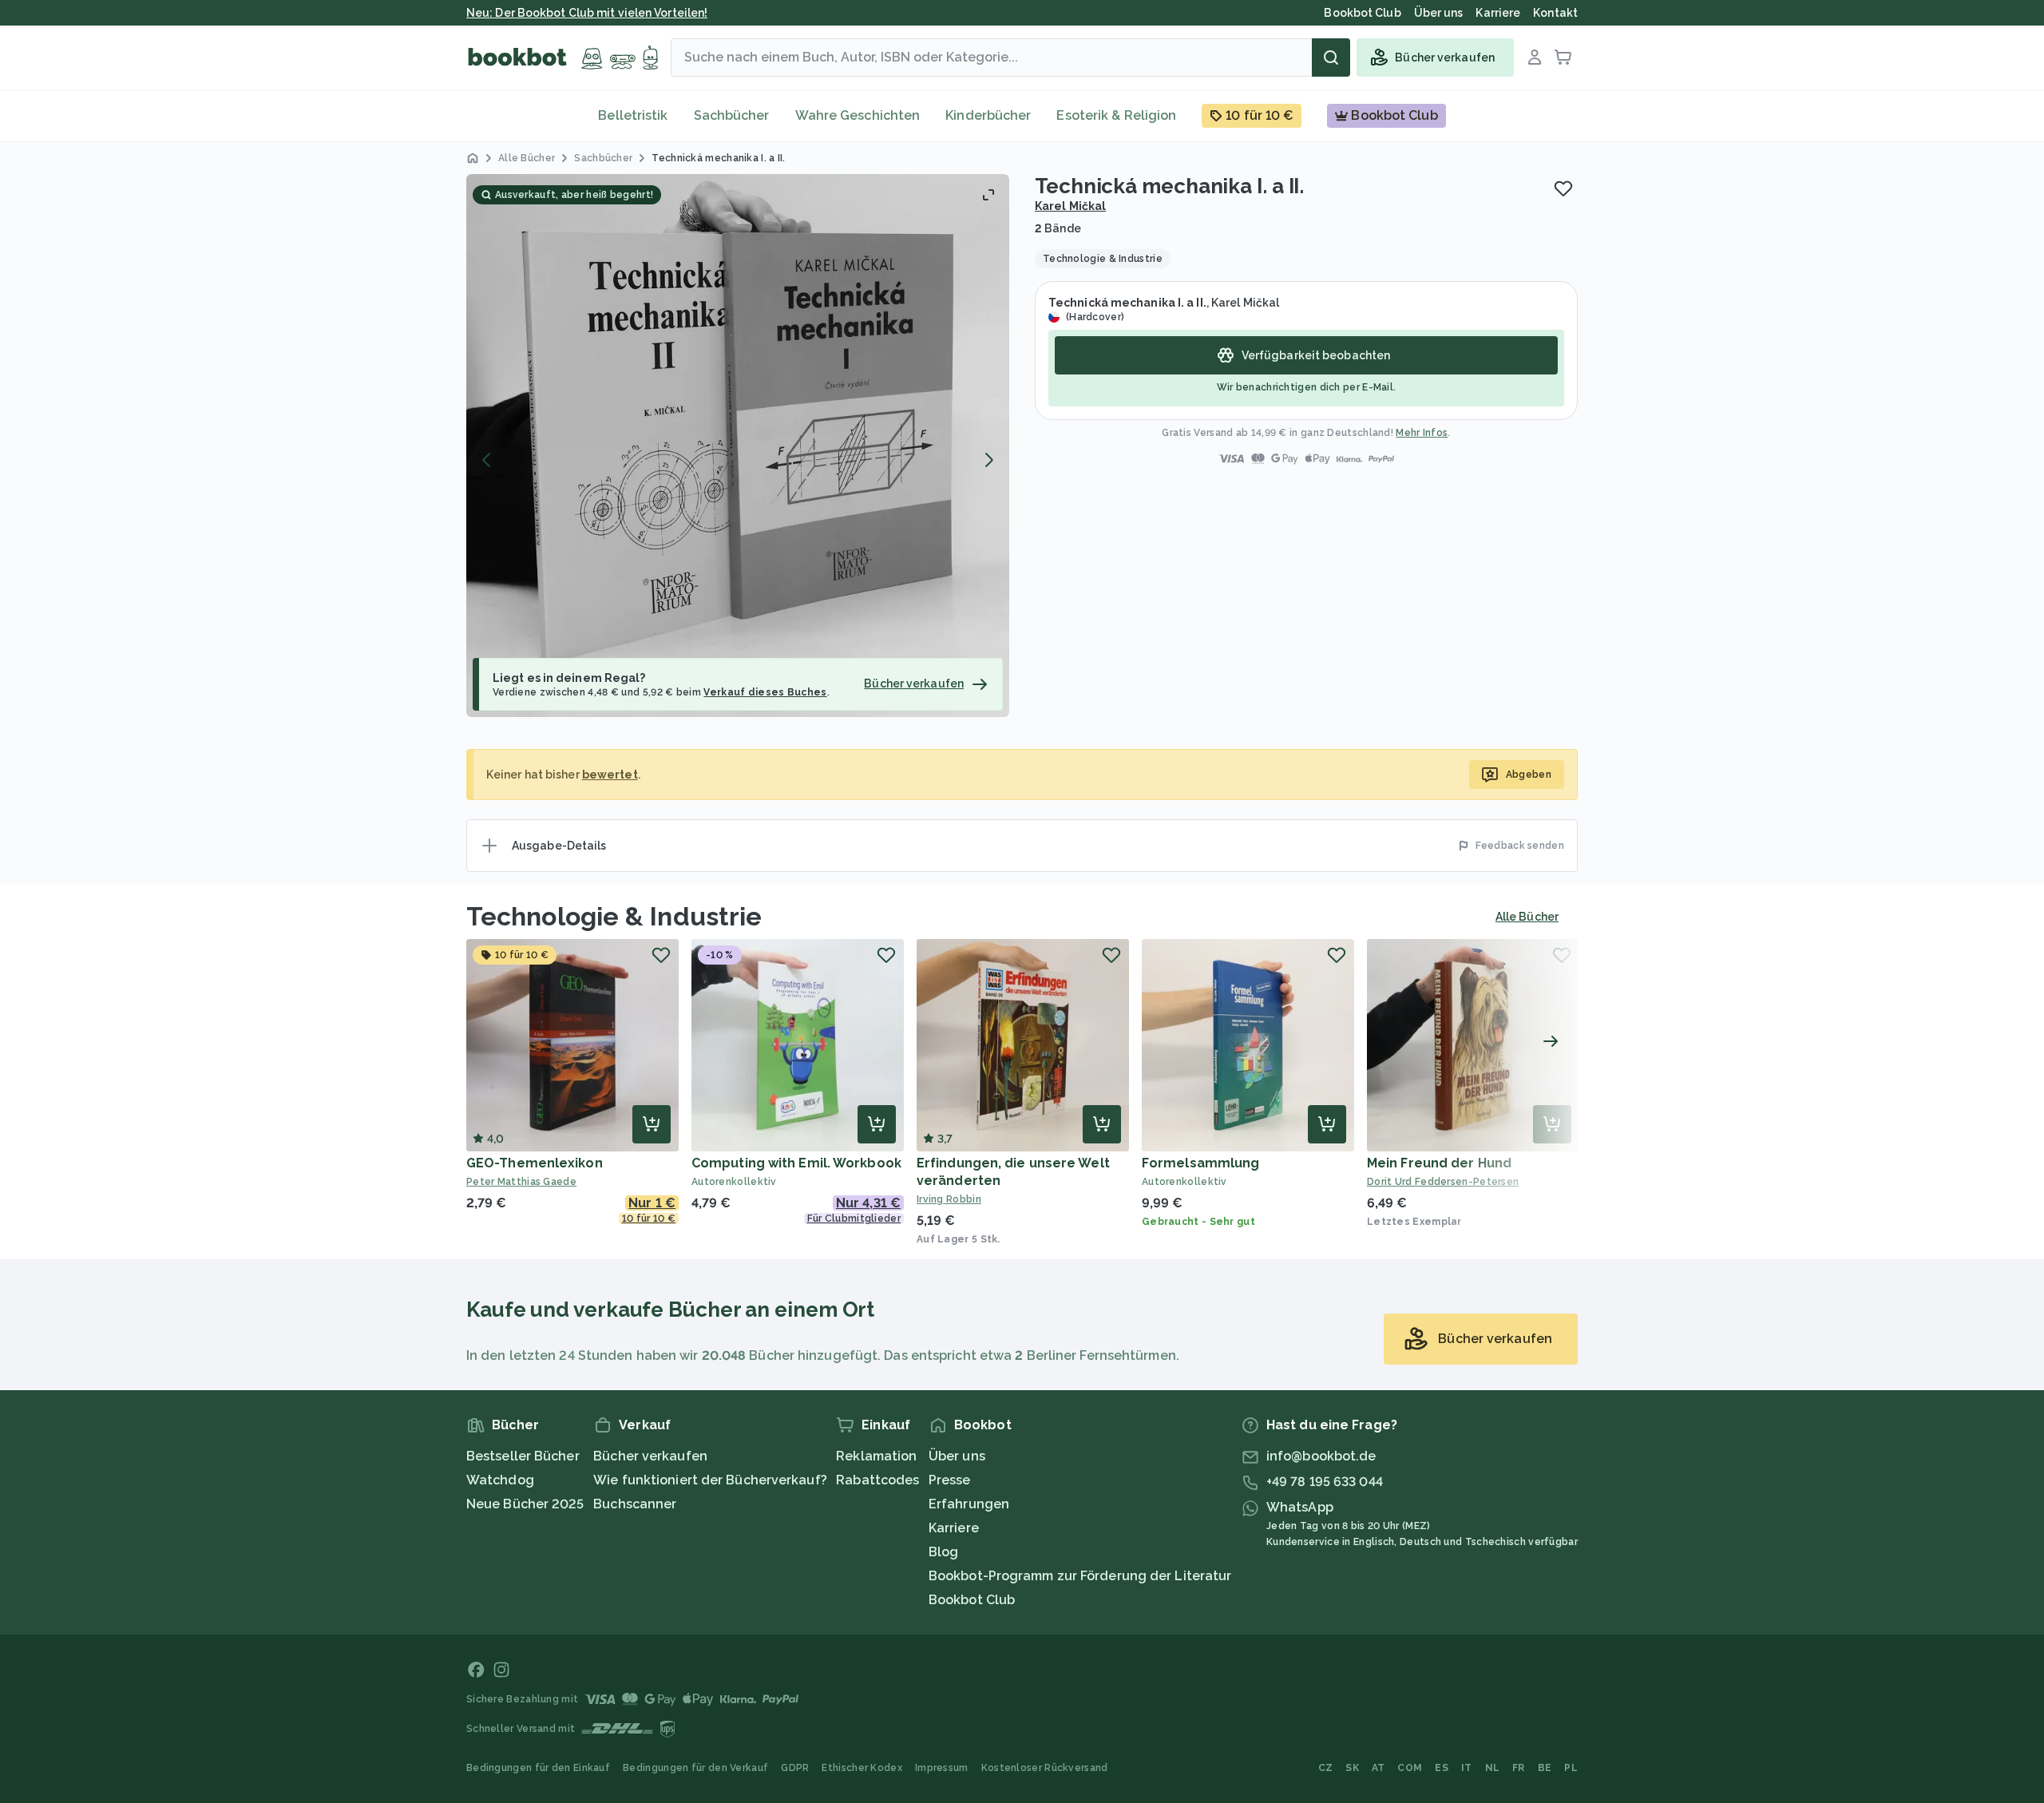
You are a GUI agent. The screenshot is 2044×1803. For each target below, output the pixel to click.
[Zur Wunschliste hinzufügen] (1563, 188)
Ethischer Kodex (862, 1768)
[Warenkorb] (1563, 57)
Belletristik (633, 115)
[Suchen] (1331, 57)
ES (1442, 1768)
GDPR (795, 1768)
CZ (1326, 1768)
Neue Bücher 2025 (525, 1504)
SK (1352, 1768)
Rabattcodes (877, 1480)
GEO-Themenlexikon (535, 1163)
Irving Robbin (949, 1199)
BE (1545, 1768)
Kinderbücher (988, 115)
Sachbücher (732, 115)
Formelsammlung (1200, 1163)
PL (1571, 1768)
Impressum (942, 1768)
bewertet (610, 775)
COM (1410, 1768)
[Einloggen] (1535, 57)
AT (1379, 1768)
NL (1493, 1768)
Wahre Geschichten (858, 115)
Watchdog (500, 1480)
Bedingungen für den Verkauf (695, 1768)
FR (1519, 1768)
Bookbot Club (972, 1600)
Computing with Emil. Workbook (796, 1163)
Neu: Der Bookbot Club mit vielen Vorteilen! (587, 13)
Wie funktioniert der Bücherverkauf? (710, 1480)
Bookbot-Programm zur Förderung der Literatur (1080, 1576)
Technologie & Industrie (614, 916)
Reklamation (876, 1456)
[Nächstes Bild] (988, 460)
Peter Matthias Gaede (521, 1182)
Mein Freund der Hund (1439, 1163)
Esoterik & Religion (1116, 115)
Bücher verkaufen (650, 1456)
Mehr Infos (1422, 433)
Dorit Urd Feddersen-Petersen (1443, 1182)
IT (1467, 1768)
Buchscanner (635, 1504)
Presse (950, 1480)
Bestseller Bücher (523, 1456)
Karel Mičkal (1070, 206)
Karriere (954, 1528)
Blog (943, 1552)
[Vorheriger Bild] (487, 460)
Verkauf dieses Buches (765, 692)
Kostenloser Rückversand (1045, 1768)
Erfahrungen (969, 1504)
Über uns (957, 1456)
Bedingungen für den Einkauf (538, 1768)
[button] (738, 446)
